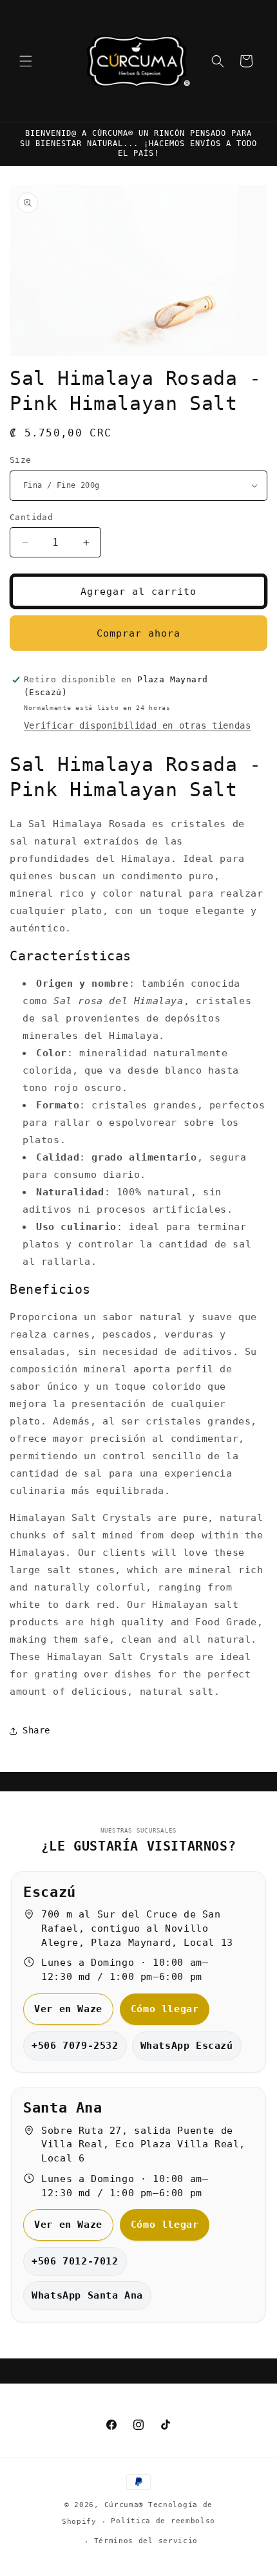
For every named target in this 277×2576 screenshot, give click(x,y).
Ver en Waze (68, 2009)
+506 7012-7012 (75, 2261)
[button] (26, 61)
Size (21, 460)
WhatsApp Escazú (187, 2046)
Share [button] (36, 1730)
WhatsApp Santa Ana (87, 2295)
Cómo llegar (165, 2009)
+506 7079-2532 (75, 2046)
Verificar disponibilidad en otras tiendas (138, 725)
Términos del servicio (146, 2541)
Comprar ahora (138, 633)
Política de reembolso (163, 2521)
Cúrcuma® (124, 2505)
